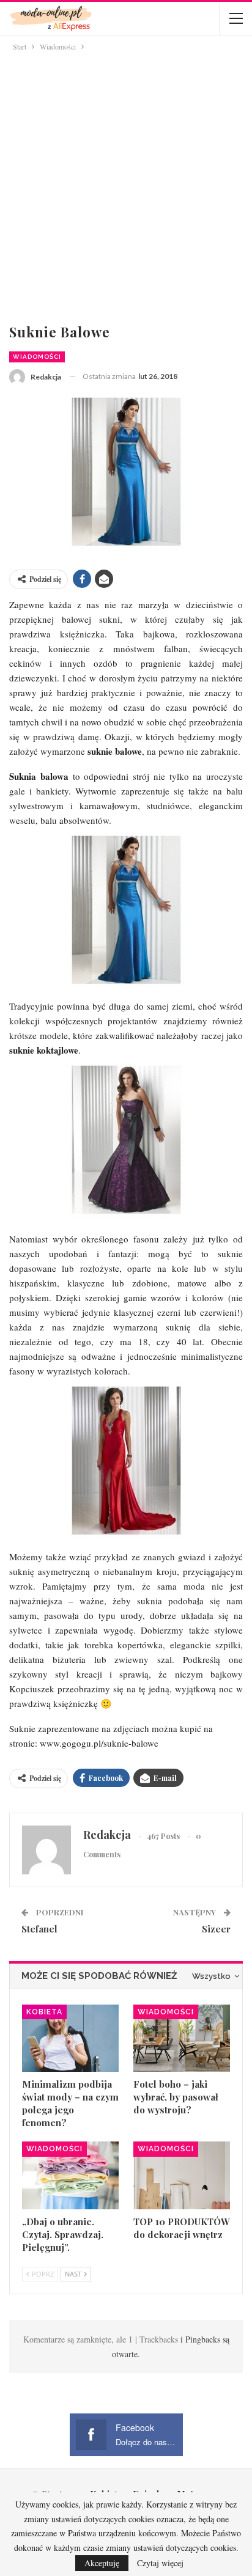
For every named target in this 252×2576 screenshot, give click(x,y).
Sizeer (216, 1929)
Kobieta (44, 2012)
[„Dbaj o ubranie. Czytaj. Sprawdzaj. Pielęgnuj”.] (70, 2175)
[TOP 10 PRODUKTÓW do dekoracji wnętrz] (182, 2175)
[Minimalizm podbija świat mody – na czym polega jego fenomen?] (70, 2038)
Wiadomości (37, 357)
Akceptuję (102, 2563)
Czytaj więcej (160, 2563)
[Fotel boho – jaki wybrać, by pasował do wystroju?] (182, 2038)
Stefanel (39, 1929)
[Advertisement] (126, 185)
